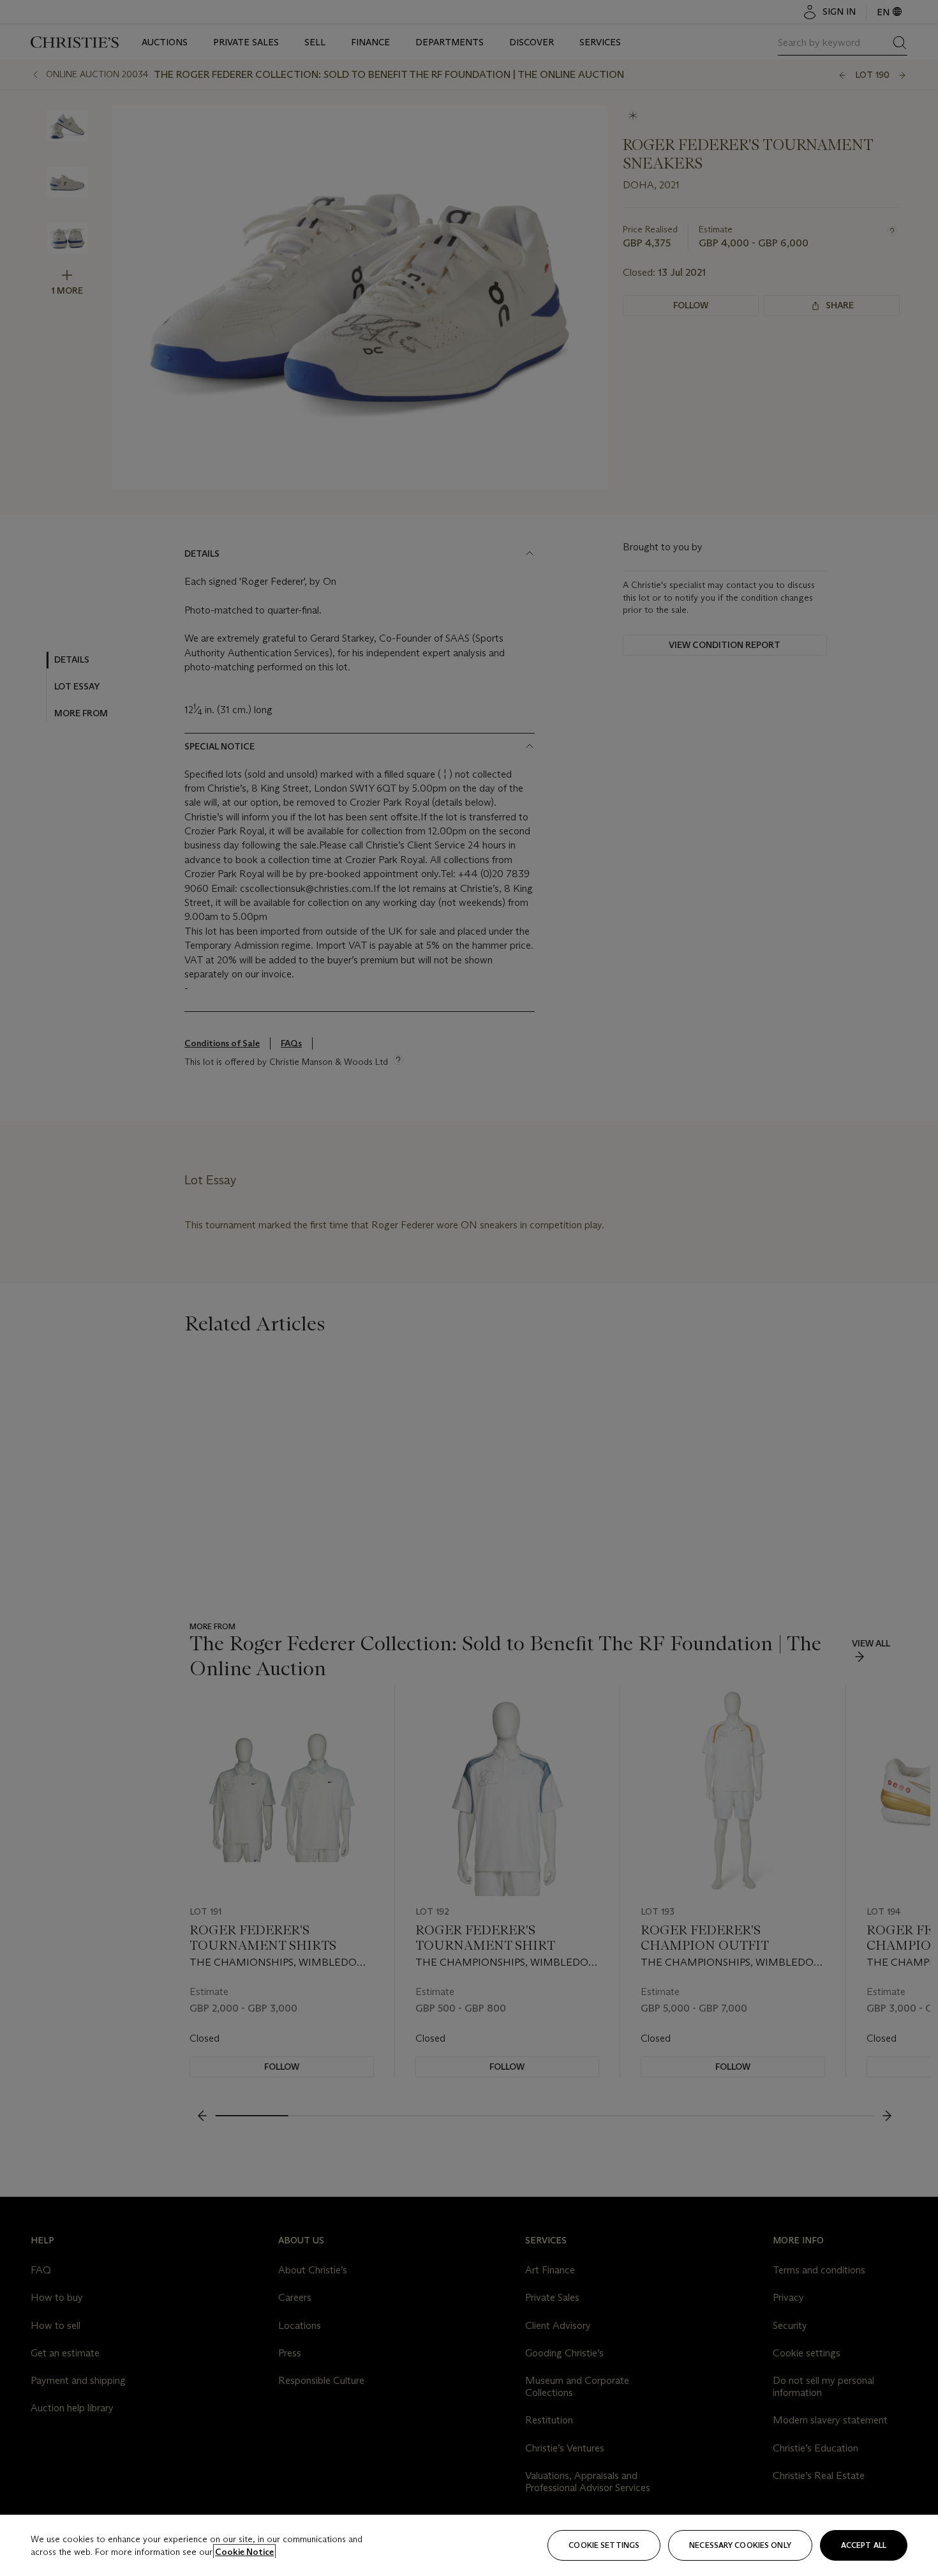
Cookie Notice (244, 2552)
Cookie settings (604, 2545)
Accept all (864, 2545)
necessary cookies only (740, 2545)
